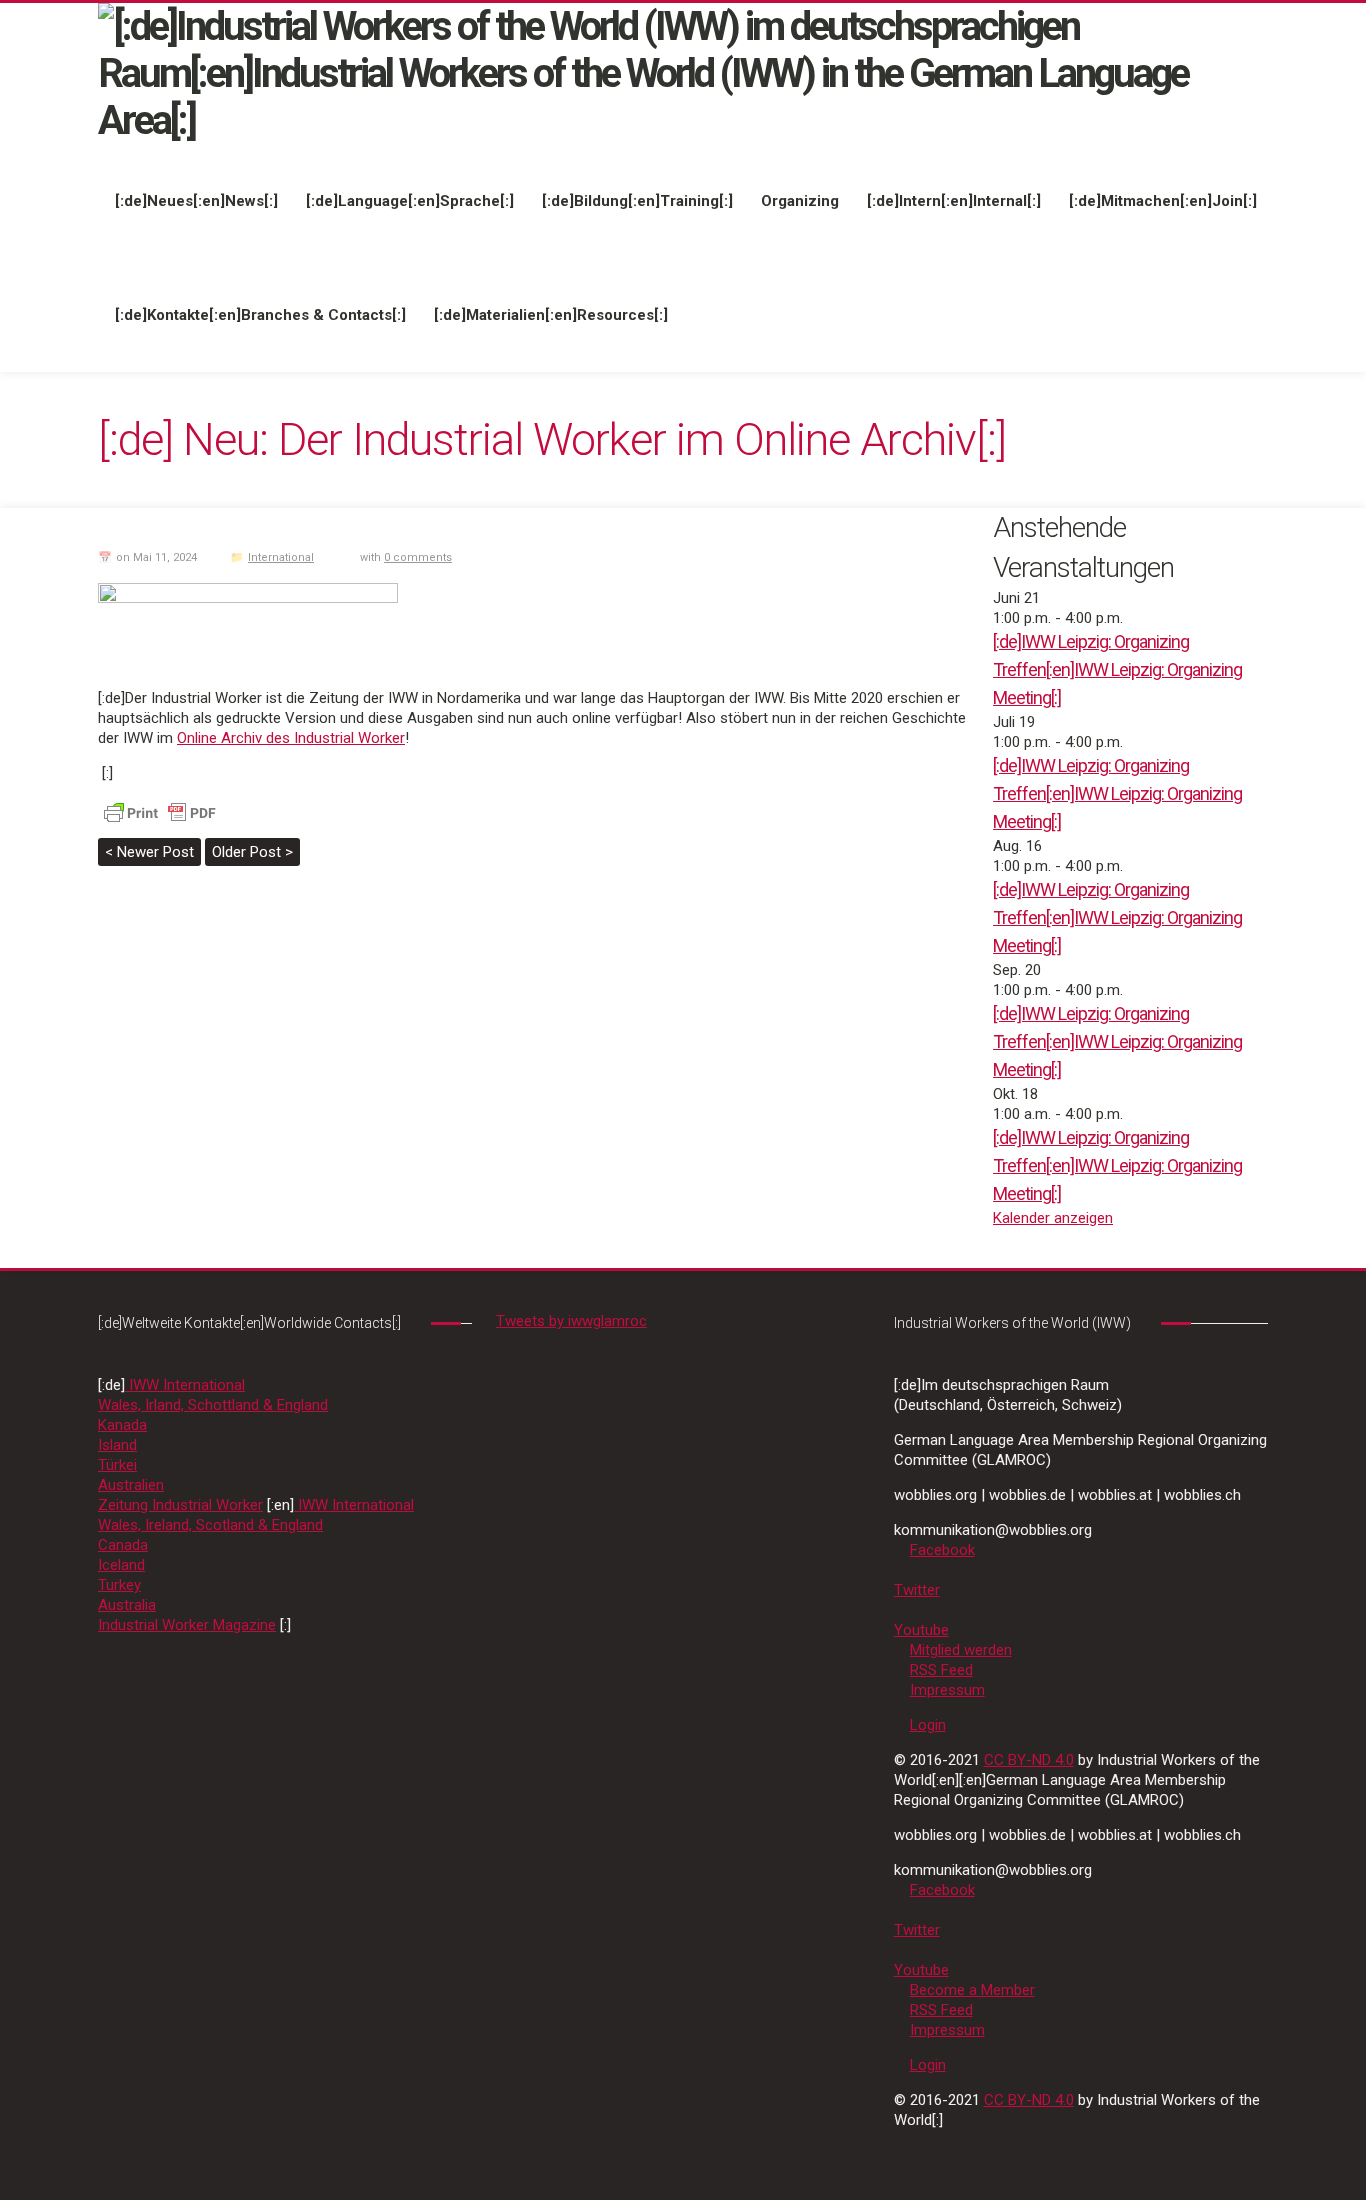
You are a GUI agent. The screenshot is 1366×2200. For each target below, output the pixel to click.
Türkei (117, 1465)
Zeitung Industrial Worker (180, 1505)
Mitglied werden (961, 1650)
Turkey (119, 1585)
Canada (123, 1545)
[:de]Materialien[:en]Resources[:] (551, 315)
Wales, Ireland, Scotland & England (210, 1525)
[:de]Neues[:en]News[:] (196, 201)
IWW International (185, 1385)
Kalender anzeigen (1053, 1218)
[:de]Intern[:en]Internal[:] (954, 201)
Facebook (942, 1550)
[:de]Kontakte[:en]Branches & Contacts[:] (260, 315)
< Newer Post (149, 852)
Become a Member (972, 1990)
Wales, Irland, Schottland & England (213, 1405)
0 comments (418, 557)
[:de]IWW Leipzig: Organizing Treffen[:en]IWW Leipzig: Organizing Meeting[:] (1117, 669)
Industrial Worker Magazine (187, 1625)
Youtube (921, 1630)
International (281, 557)
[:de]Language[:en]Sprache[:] (410, 201)
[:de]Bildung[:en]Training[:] (637, 201)
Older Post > (252, 852)
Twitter (917, 1590)
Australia (127, 1605)
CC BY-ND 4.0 (1029, 1760)
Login (928, 1725)
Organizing (800, 201)
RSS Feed (941, 1670)
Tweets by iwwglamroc (571, 1321)
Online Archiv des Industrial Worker (291, 738)
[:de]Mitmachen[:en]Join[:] (1163, 201)
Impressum (947, 1690)
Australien (131, 1485)
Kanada (122, 1425)
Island (117, 1445)
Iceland (121, 1565)
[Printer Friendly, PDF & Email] (160, 812)
